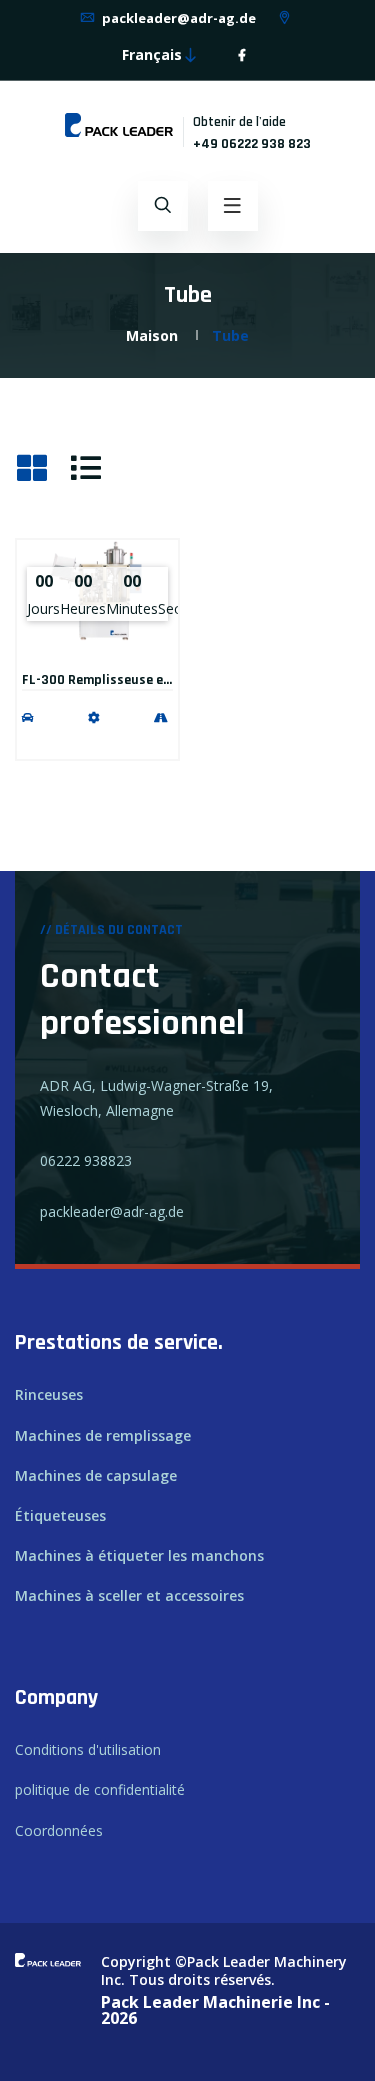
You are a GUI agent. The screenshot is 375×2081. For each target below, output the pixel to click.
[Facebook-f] (242, 55)
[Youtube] (270, 55)
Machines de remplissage (103, 1435)
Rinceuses (49, 1394)
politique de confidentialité (100, 1789)
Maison (152, 335)
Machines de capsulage (96, 1475)
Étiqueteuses (60, 1515)
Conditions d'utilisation (88, 1749)
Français (152, 54)
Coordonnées (59, 1830)
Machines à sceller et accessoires (129, 1595)
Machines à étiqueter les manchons (139, 1555)
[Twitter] (258, 55)
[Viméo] (282, 55)
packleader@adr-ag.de (177, 18)
